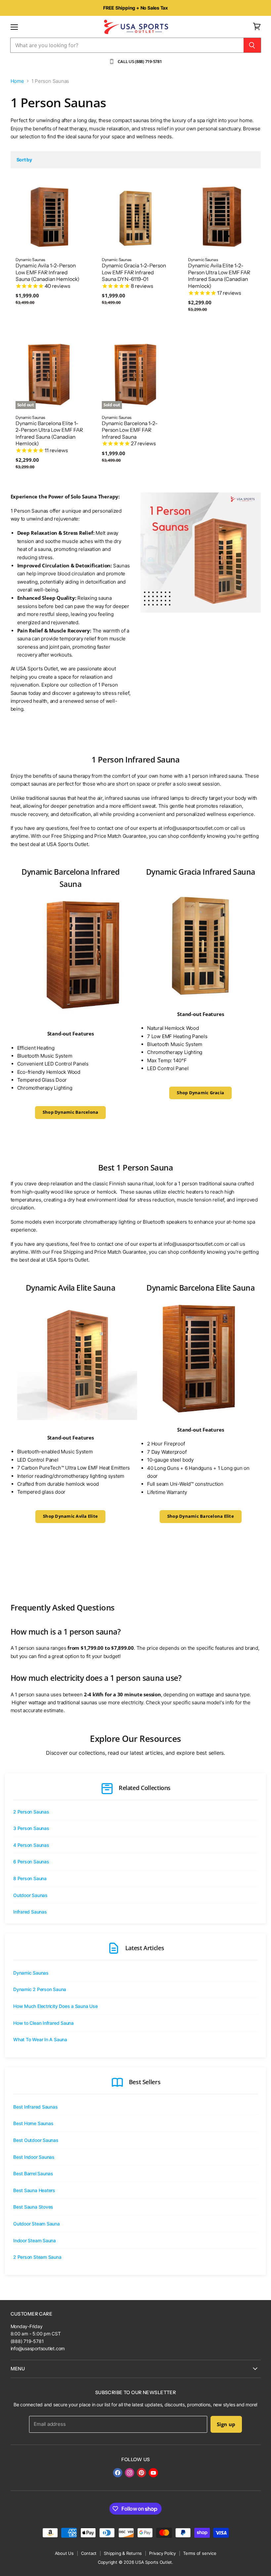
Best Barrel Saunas (33, 2173)
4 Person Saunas (31, 1845)
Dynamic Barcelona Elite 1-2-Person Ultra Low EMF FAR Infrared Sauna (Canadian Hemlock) (49, 434)
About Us (64, 2553)
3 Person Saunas (31, 1828)
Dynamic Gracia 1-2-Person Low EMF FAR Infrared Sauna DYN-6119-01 (134, 272)
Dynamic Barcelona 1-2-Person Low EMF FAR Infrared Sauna (130, 430)
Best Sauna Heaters (34, 2190)
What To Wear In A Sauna (40, 2039)
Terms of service (200, 2553)
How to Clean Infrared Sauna (43, 2023)
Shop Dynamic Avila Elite (70, 1516)
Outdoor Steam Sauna (37, 2224)
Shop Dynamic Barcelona (71, 1112)
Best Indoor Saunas (34, 2157)
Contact (89, 2553)
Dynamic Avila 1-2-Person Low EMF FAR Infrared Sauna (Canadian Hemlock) (47, 272)
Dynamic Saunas (31, 1973)
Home (17, 81)
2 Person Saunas (31, 1812)
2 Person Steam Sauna (37, 2257)
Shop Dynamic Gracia (200, 1093)
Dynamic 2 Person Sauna (40, 1989)
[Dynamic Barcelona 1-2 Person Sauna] (85, 1019)
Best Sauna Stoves (33, 2207)
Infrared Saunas (30, 1912)
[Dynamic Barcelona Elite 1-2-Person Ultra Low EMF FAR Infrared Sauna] (200, 1360)
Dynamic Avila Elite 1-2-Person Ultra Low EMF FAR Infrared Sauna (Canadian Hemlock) (219, 276)
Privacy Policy (162, 2553)
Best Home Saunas (33, 2123)
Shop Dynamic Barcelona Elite (201, 1516)
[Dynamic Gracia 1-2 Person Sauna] (200, 944)
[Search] (252, 45)
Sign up (226, 2424)
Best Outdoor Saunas (36, 2140)
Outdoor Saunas (30, 1895)
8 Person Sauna (30, 1878)
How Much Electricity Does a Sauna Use (56, 2006)
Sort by (24, 160)
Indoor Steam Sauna (35, 2240)
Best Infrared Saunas (36, 2107)
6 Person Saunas (31, 1862)
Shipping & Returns (123, 2553)
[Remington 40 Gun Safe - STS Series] (43, 1424)
